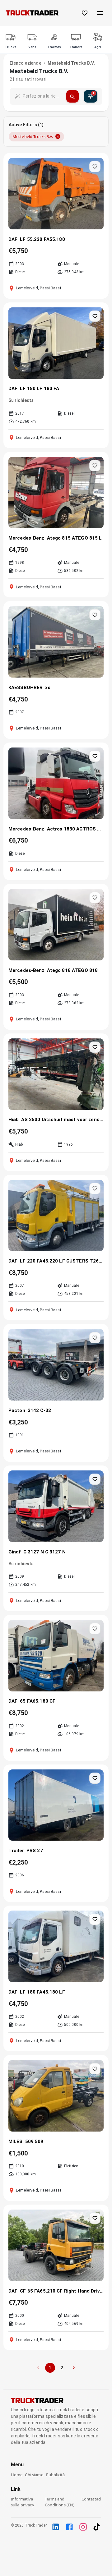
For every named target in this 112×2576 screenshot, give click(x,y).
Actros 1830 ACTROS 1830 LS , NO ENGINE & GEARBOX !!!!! (75, 829)
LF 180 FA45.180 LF (42, 1992)
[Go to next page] (74, 2368)
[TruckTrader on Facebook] (69, 2527)
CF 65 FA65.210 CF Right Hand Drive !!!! (62, 2291)
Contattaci (91, 2499)
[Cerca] (72, 96)
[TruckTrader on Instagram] (83, 2527)
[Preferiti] (85, 13)
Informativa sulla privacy (23, 2502)
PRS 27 (35, 1851)
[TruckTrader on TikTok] (97, 2527)
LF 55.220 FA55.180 (42, 239)
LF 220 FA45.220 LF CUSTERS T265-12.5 (62, 1261)
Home (17, 2475)
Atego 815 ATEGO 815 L (75, 538)
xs (48, 688)
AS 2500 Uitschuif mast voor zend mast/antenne (62, 1120)
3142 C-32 (39, 1410)
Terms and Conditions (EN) (60, 2502)
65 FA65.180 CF (38, 1701)
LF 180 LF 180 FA (40, 389)
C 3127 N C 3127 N (44, 1552)
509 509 (34, 2141)
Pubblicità (56, 2475)
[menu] (100, 13)
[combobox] (42, 96)
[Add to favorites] (95, 167)
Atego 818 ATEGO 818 (72, 970)
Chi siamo (34, 2475)
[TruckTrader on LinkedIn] (56, 2527)
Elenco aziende (26, 63)
